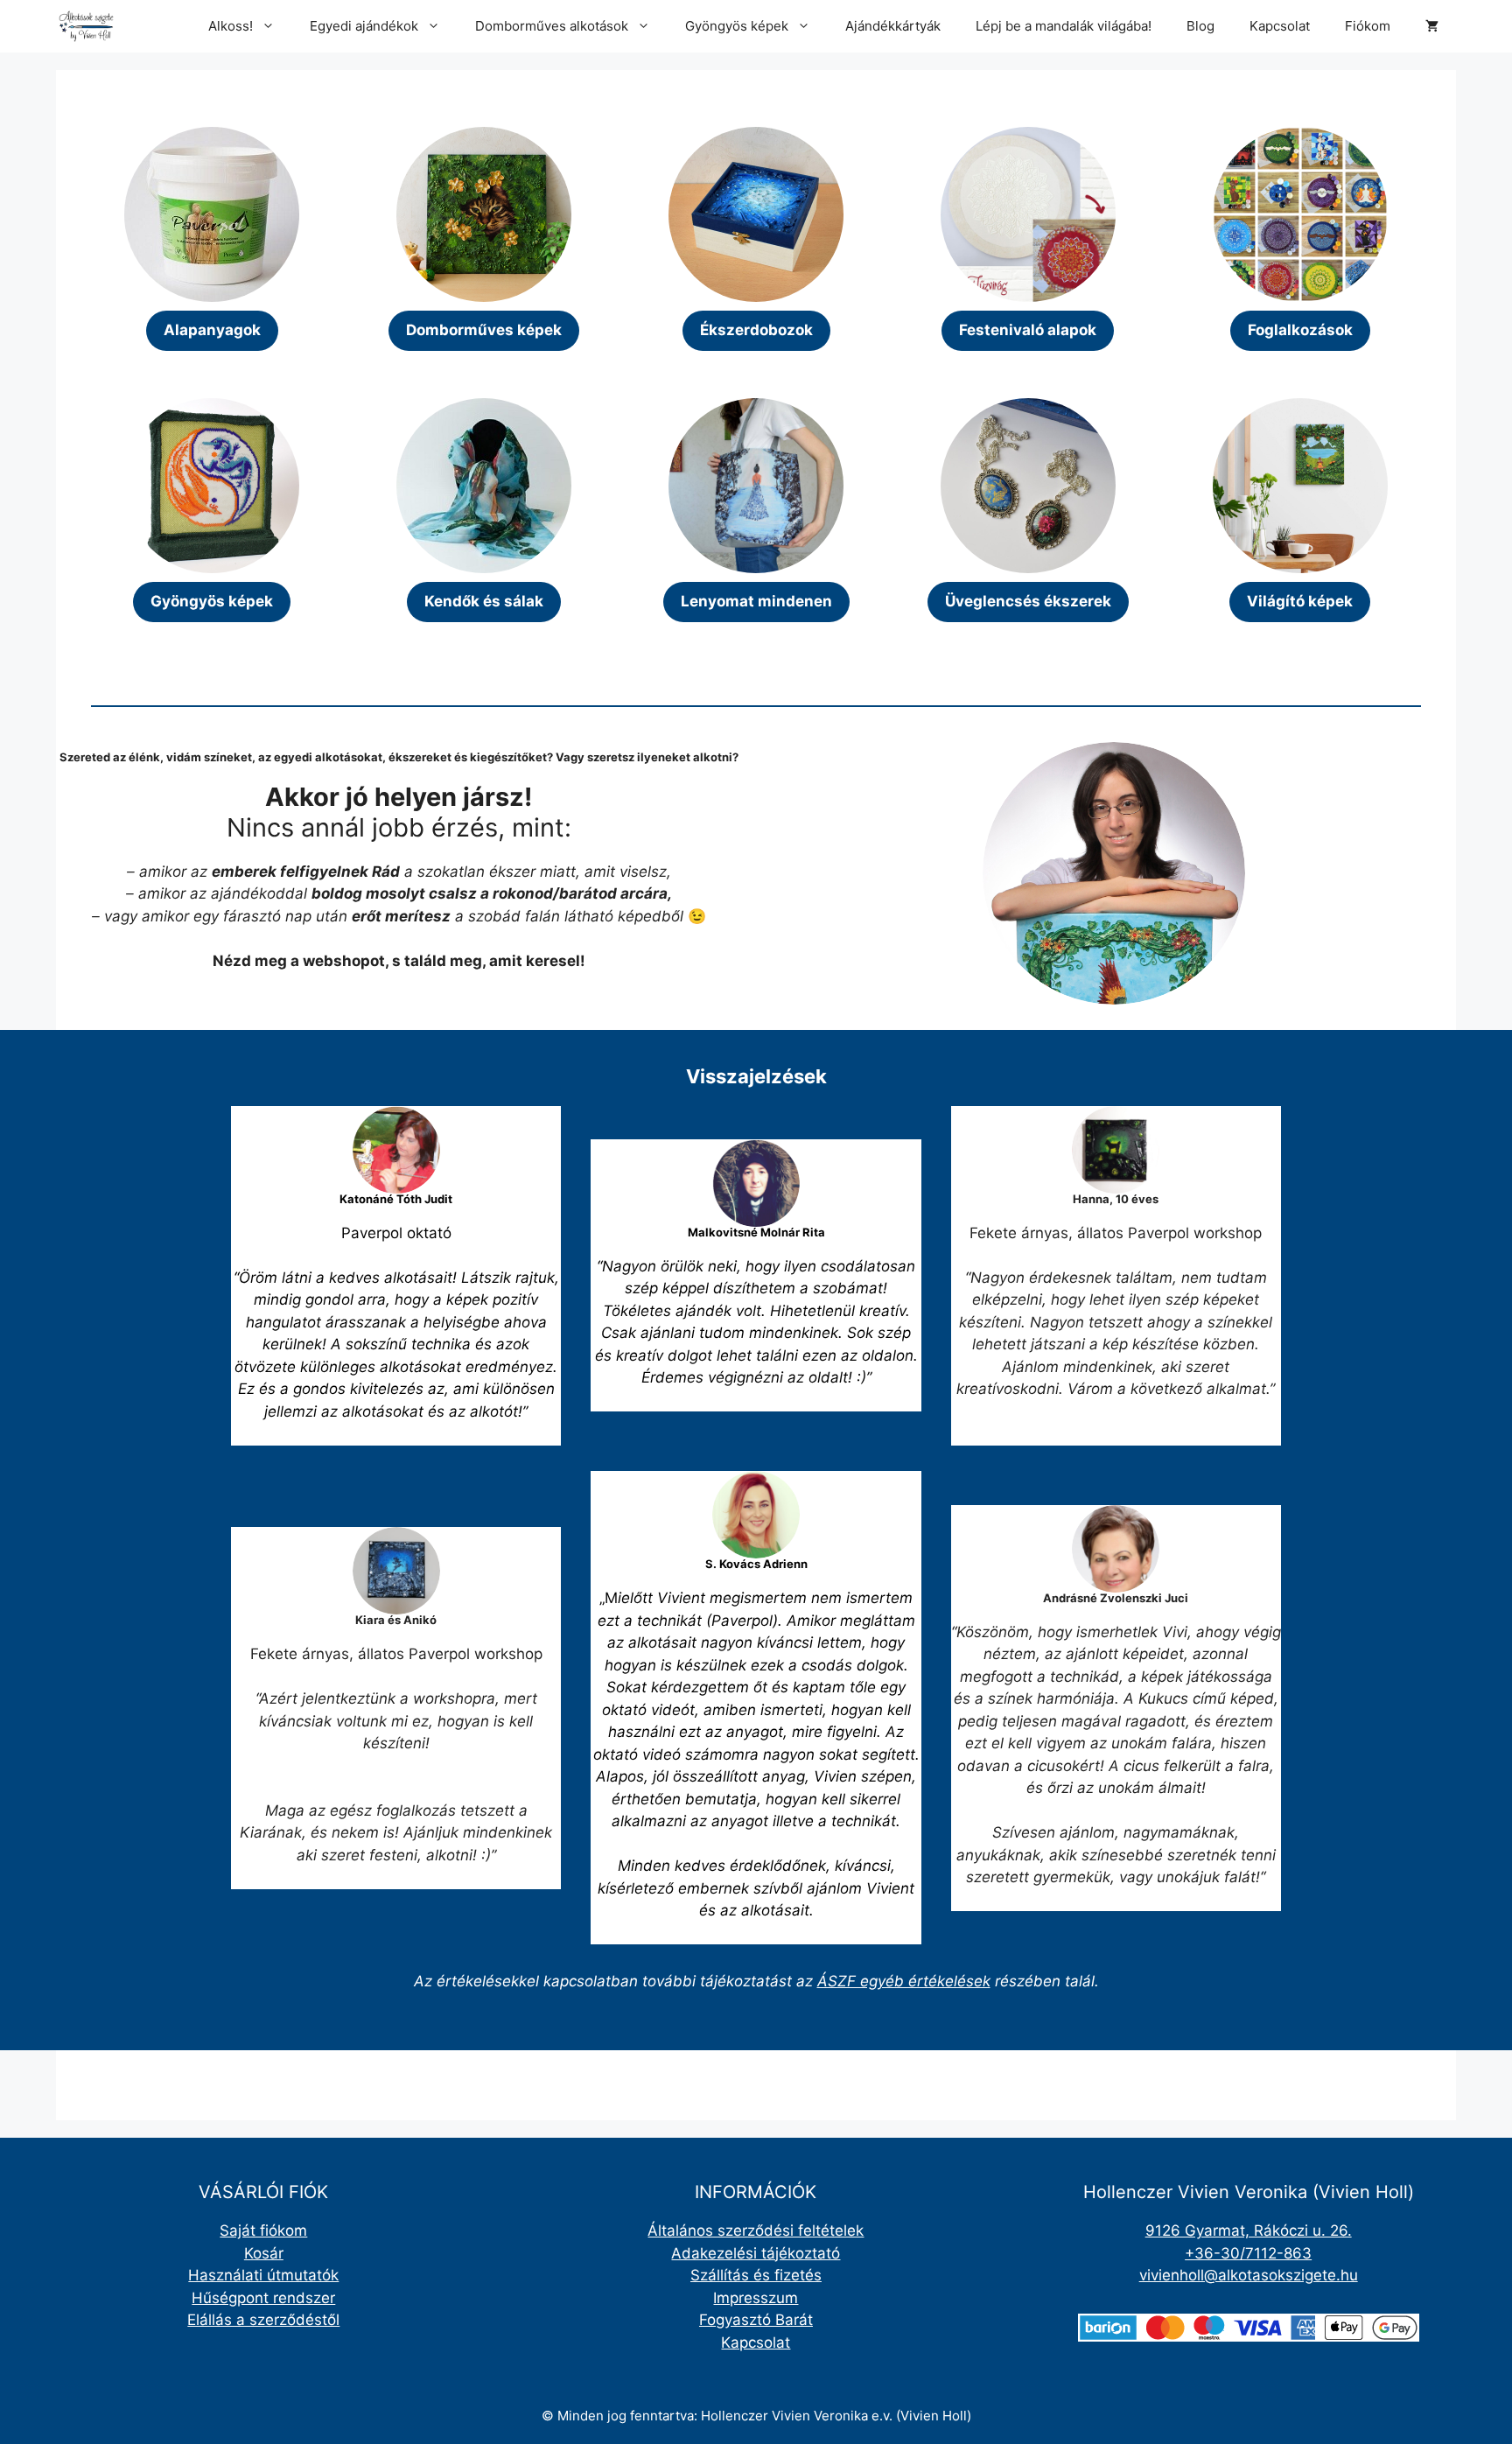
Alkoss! (231, 26)
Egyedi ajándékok (364, 26)
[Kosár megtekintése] (1432, 26)
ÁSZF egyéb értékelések (904, 1981)
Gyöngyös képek (737, 26)
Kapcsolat (1280, 26)
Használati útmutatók (263, 2275)
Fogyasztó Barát (756, 2320)
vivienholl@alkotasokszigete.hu (1249, 2275)
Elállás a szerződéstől (263, 2320)
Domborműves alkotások (552, 26)
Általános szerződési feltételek (756, 2230)
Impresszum (756, 2298)
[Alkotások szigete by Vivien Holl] (86, 26)
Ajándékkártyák (893, 26)
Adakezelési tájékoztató (756, 2253)
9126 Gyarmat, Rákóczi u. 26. (1249, 2230)
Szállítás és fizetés (756, 2275)
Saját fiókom (263, 2230)
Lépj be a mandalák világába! (1064, 26)
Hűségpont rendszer (263, 2298)
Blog (1200, 26)
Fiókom (1368, 26)
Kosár (264, 2253)
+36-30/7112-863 (1248, 2253)
